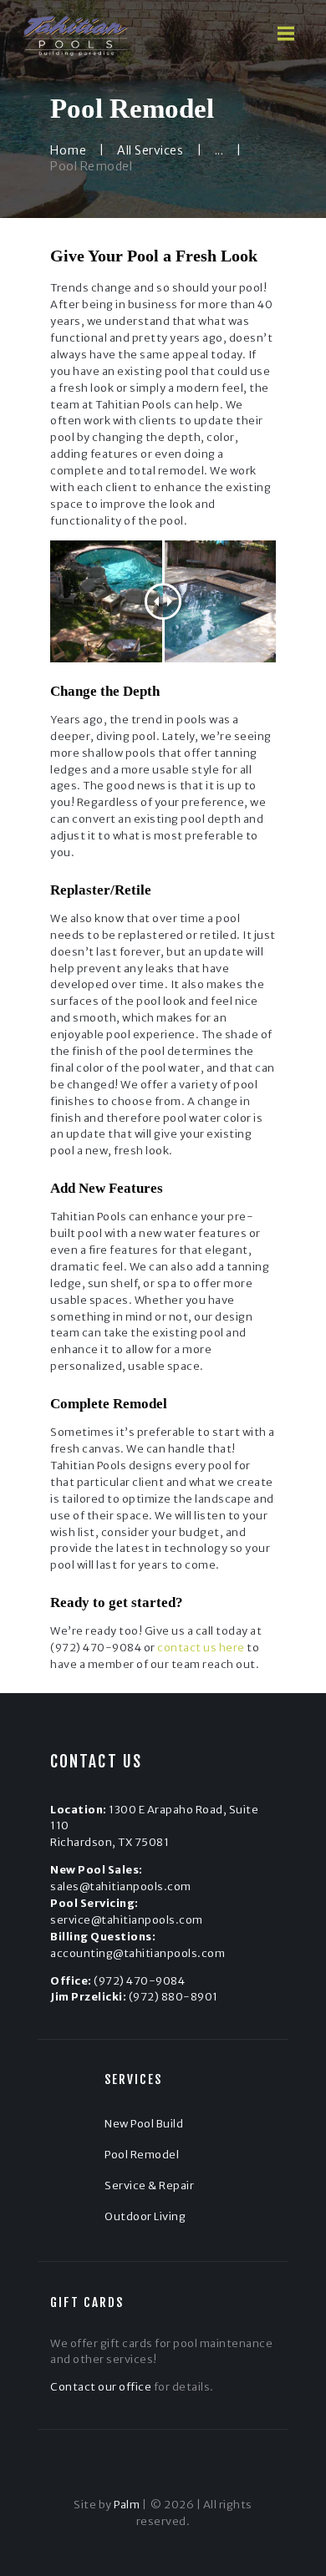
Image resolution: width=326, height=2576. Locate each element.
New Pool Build (144, 2124)
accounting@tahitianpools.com (138, 1953)
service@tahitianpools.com (127, 1920)
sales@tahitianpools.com (121, 1886)
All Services (150, 150)
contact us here (201, 1648)
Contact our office (101, 2387)
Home (68, 150)
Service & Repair (149, 2186)
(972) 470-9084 (139, 1981)
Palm (127, 2505)
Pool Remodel (142, 2155)
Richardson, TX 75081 (110, 1842)
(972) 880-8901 (173, 1997)
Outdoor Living (145, 2216)
